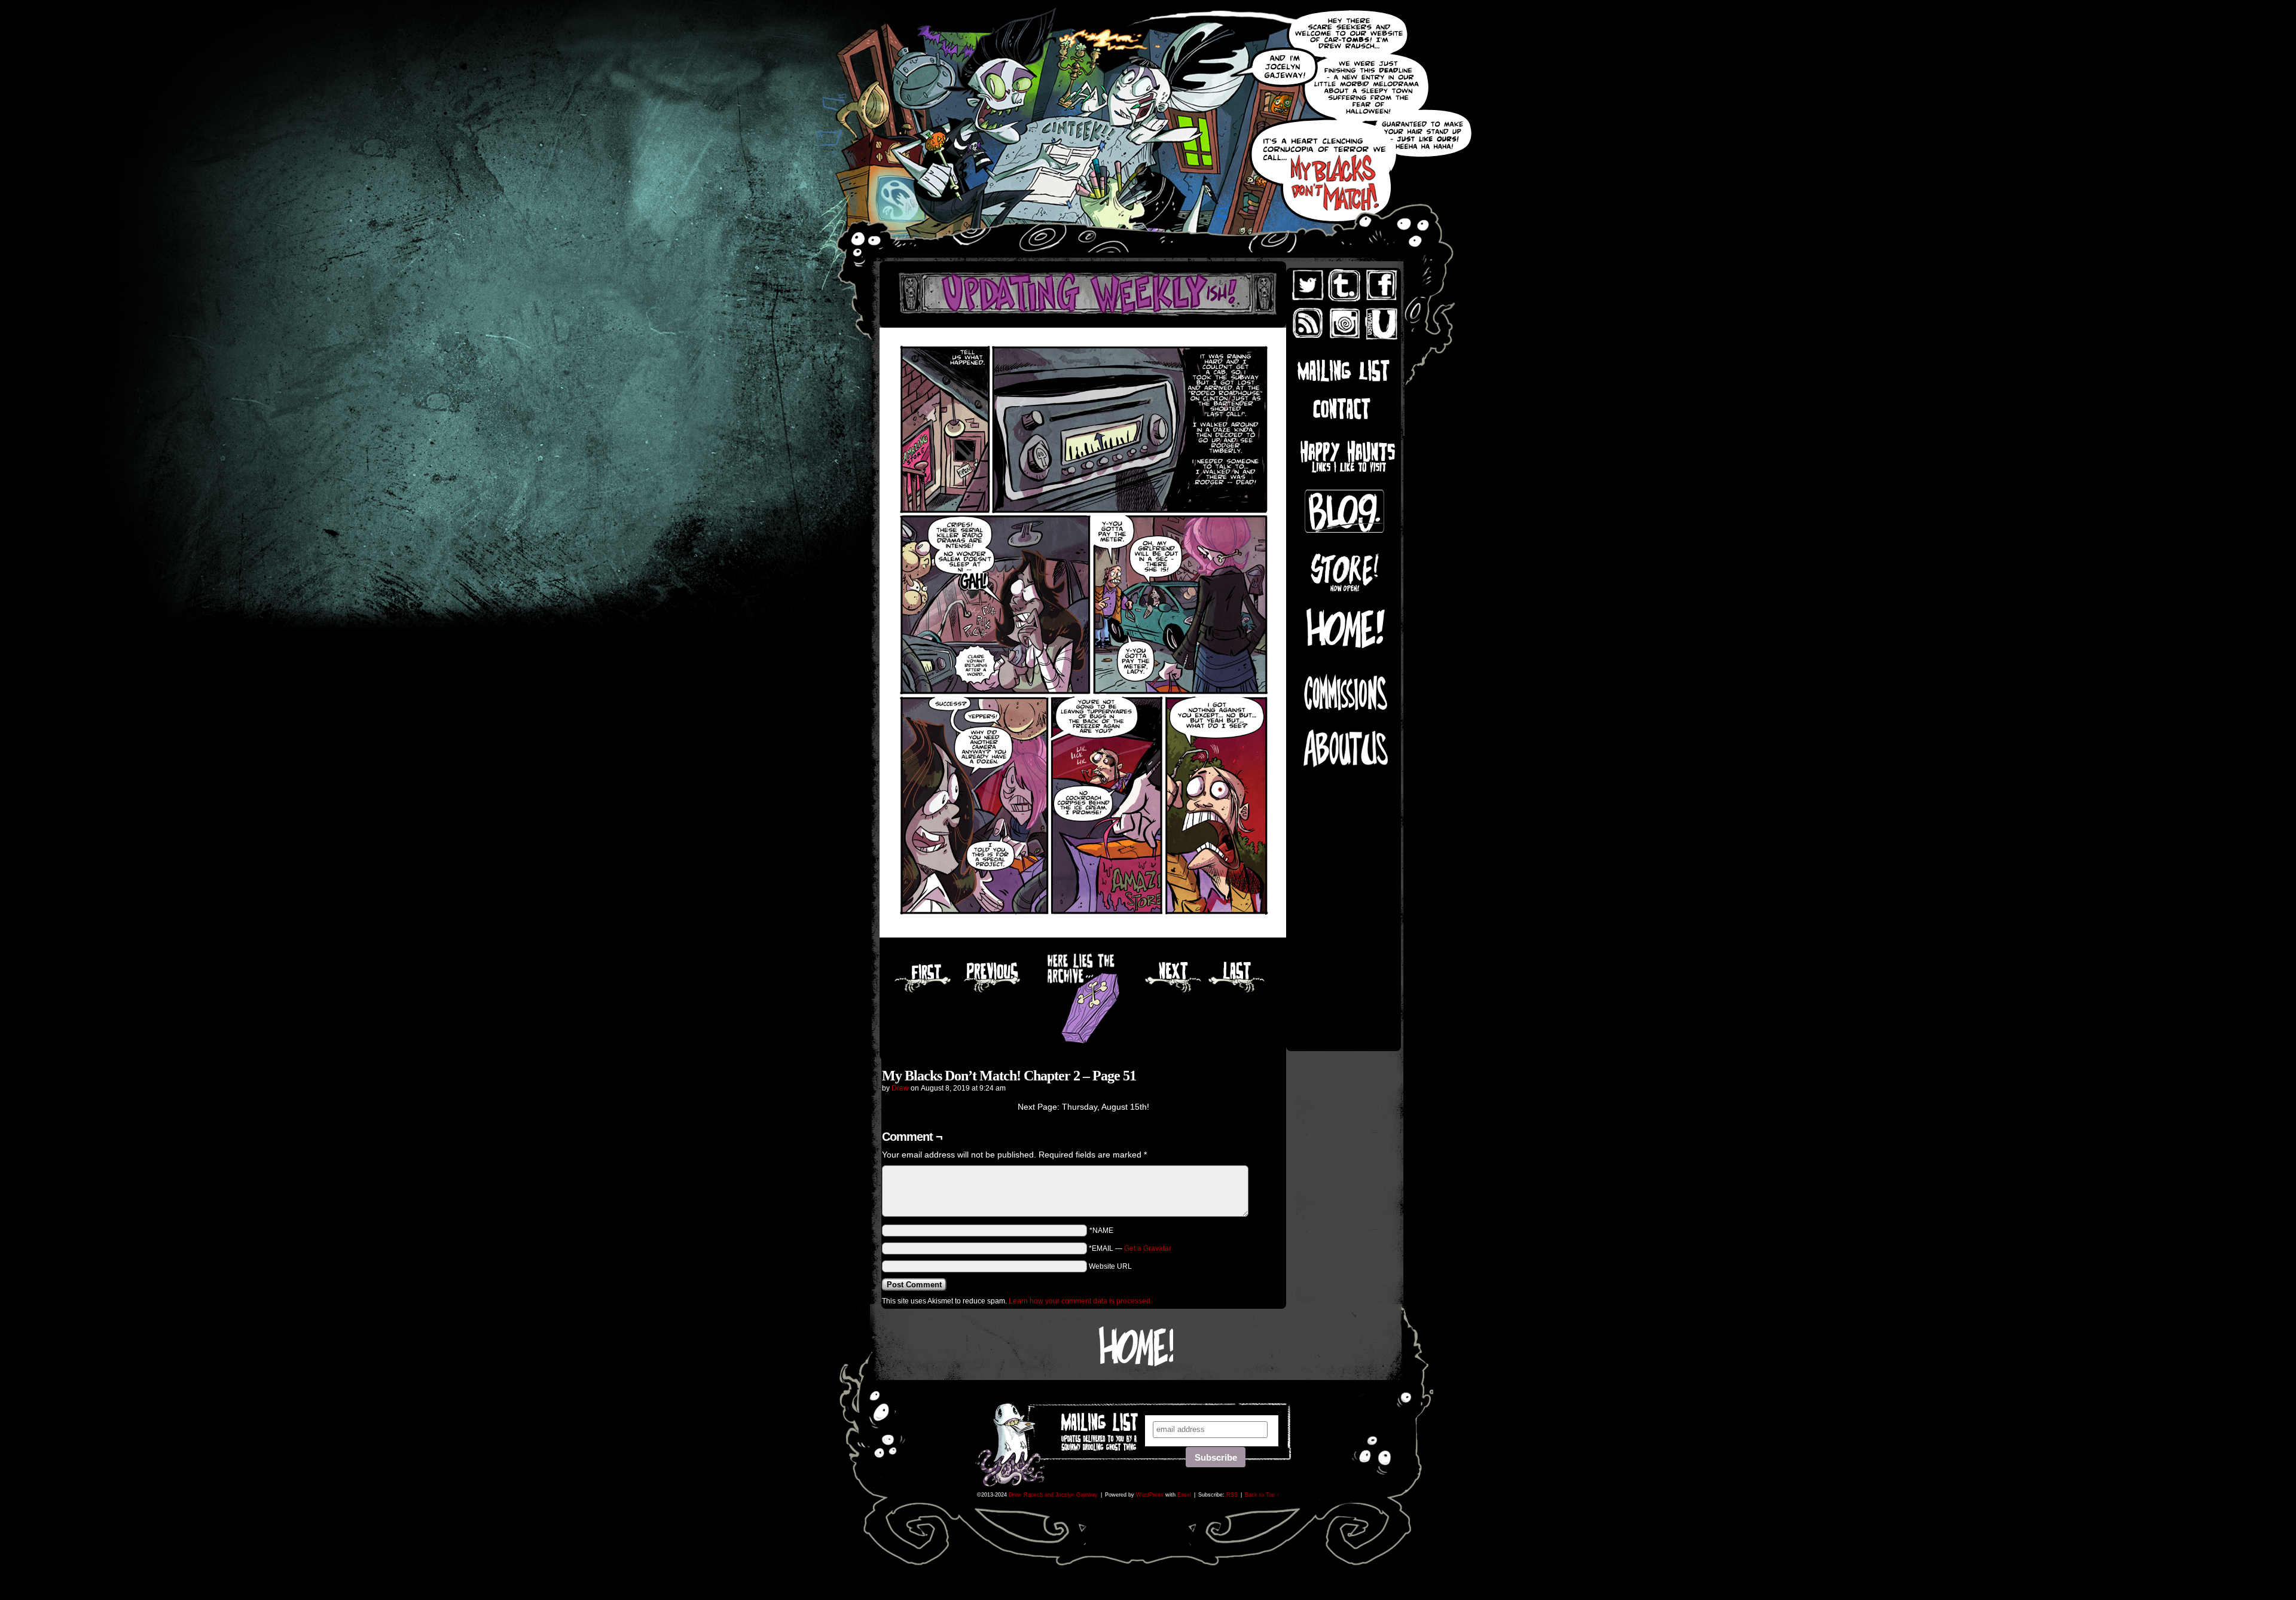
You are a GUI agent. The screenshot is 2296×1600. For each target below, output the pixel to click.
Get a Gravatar (1148, 1248)
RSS (1232, 1495)
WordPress (1150, 1495)
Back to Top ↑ (1262, 1495)
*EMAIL (1130, 1248)
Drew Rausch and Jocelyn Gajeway (1053, 1495)
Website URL (1110, 1266)
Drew (900, 1088)
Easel (1184, 1495)
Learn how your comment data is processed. (1080, 1301)
